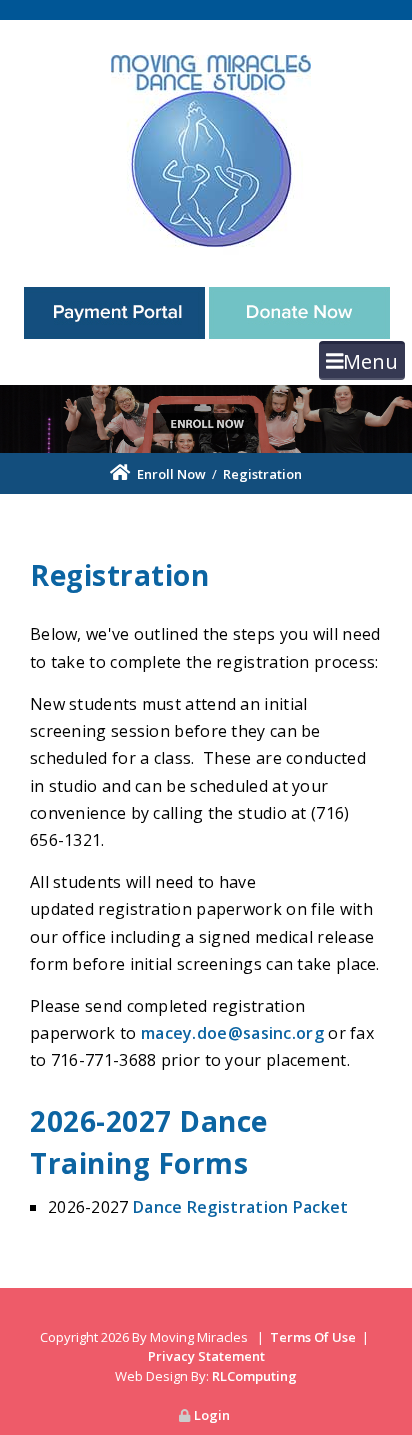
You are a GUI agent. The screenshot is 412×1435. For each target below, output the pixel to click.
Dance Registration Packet (241, 1207)
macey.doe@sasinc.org (232, 1033)
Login (212, 1415)
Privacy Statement (206, 1356)
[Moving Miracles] (206, 147)
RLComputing (254, 1376)
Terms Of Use (313, 1337)
